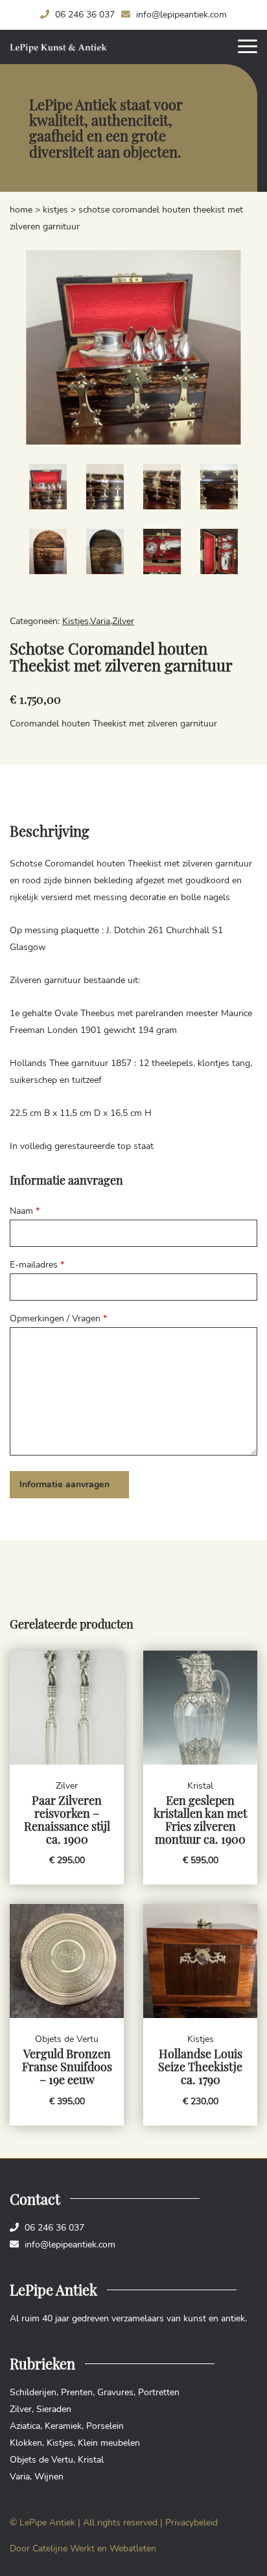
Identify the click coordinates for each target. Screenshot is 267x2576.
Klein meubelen (109, 2443)
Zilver (123, 621)
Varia (100, 621)
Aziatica (25, 2426)
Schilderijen (33, 2392)
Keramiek (63, 2426)
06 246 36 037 (84, 15)
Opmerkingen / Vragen (58, 1318)
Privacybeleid (192, 2523)
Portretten (159, 2392)
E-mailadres (37, 1265)
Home (21, 210)
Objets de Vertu (41, 2460)
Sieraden (54, 2409)
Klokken (26, 2443)
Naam (25, 1211)
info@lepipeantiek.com (180, 15)
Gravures (115, 2392)
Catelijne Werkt (64, 2548)
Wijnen (49, 2477)
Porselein (105, 2426)
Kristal (91, 2460)
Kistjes (55, 210)
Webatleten (133, 2548)
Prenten (77, 2392)
